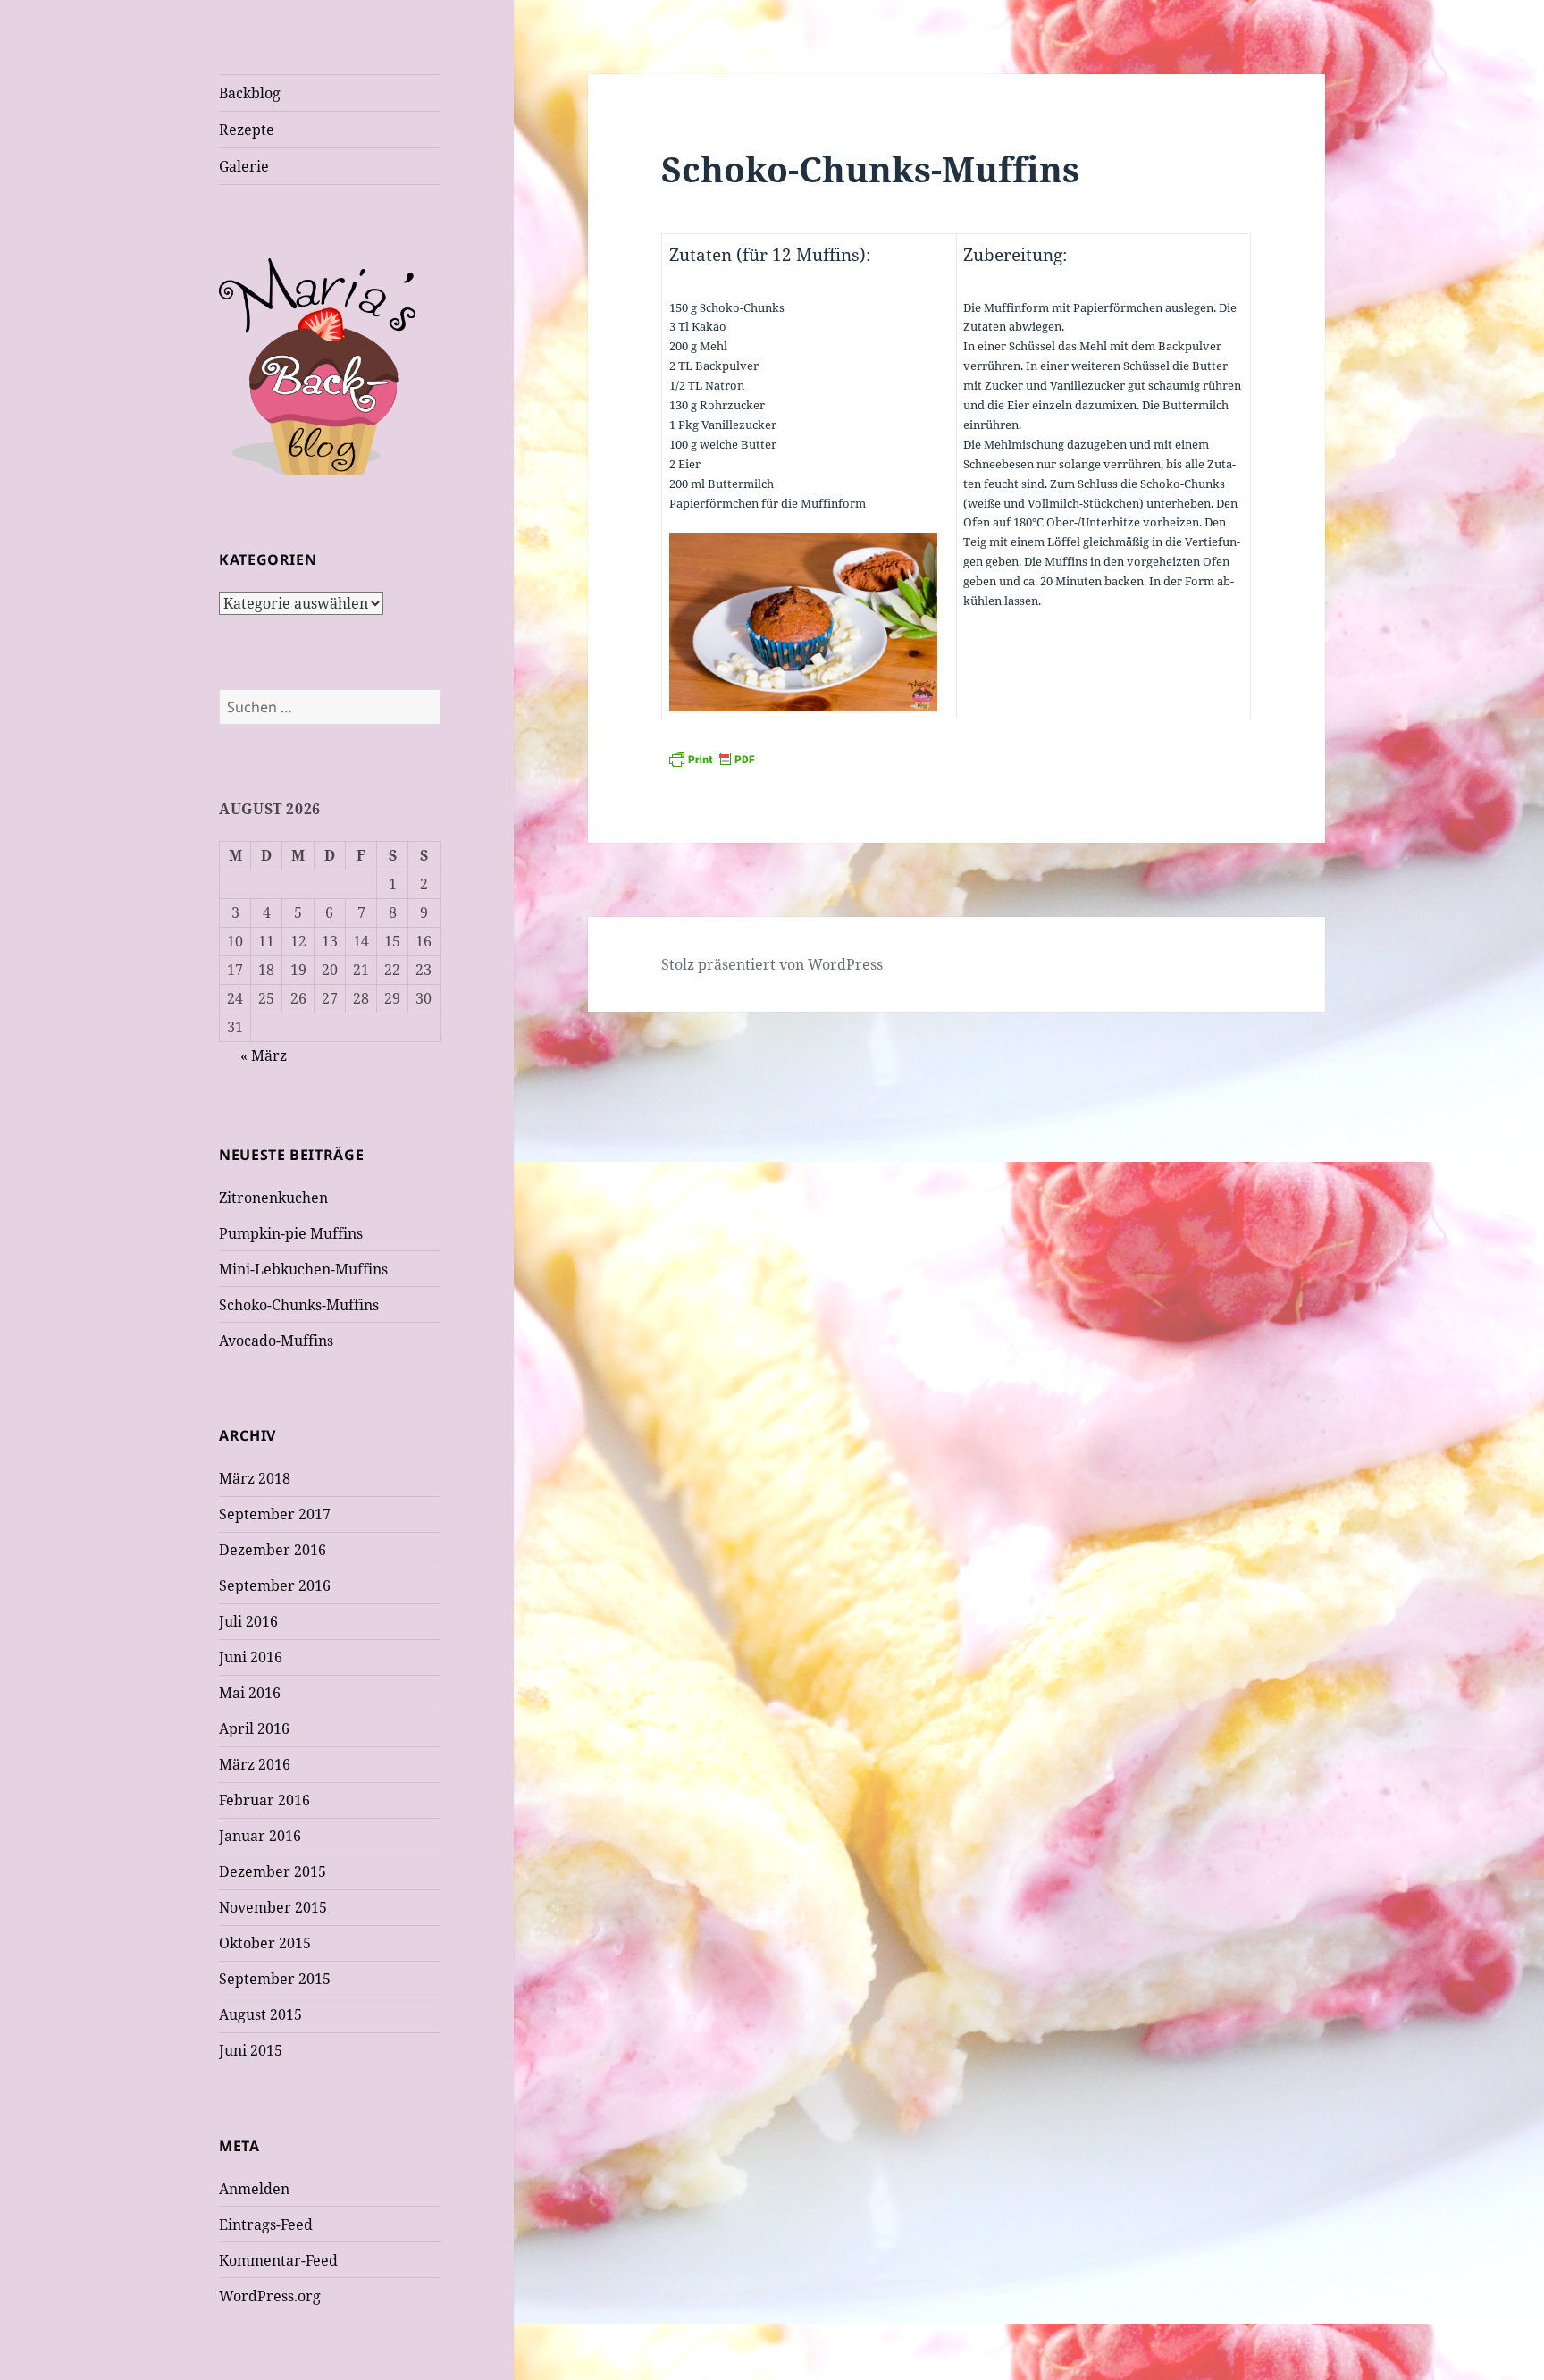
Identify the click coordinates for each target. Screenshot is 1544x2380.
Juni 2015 (251, 2050)
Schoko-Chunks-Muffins (299, 1305)
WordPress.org (270, 2296)
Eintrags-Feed (266, 2224)
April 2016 (254, 1728)
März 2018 (255, 1478)
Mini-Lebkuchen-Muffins (303, 1269)
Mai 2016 (250, 1693)
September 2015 (275, 1979)
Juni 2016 (251, 1657)
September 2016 (275, 1585)
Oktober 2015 (265, 1943)
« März (264, 1055)
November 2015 (273, 1907)
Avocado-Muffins (276, 1341)
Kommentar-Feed (278, 2260)
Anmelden (254, 2189)
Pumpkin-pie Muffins (291, 1233)
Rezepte (247, 130)
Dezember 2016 (273, 1550)
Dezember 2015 (273, 1871)
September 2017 (275, 1514)
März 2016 (255, 1764)
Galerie (244, 166)
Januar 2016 (260, 1836)
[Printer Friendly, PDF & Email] (956, 759)
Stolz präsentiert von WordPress (772, 964)
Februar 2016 (264, 1800)
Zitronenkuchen (273, 1198)
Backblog (250, 93)
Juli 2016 (248, 1621)
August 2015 (260, 2014)
